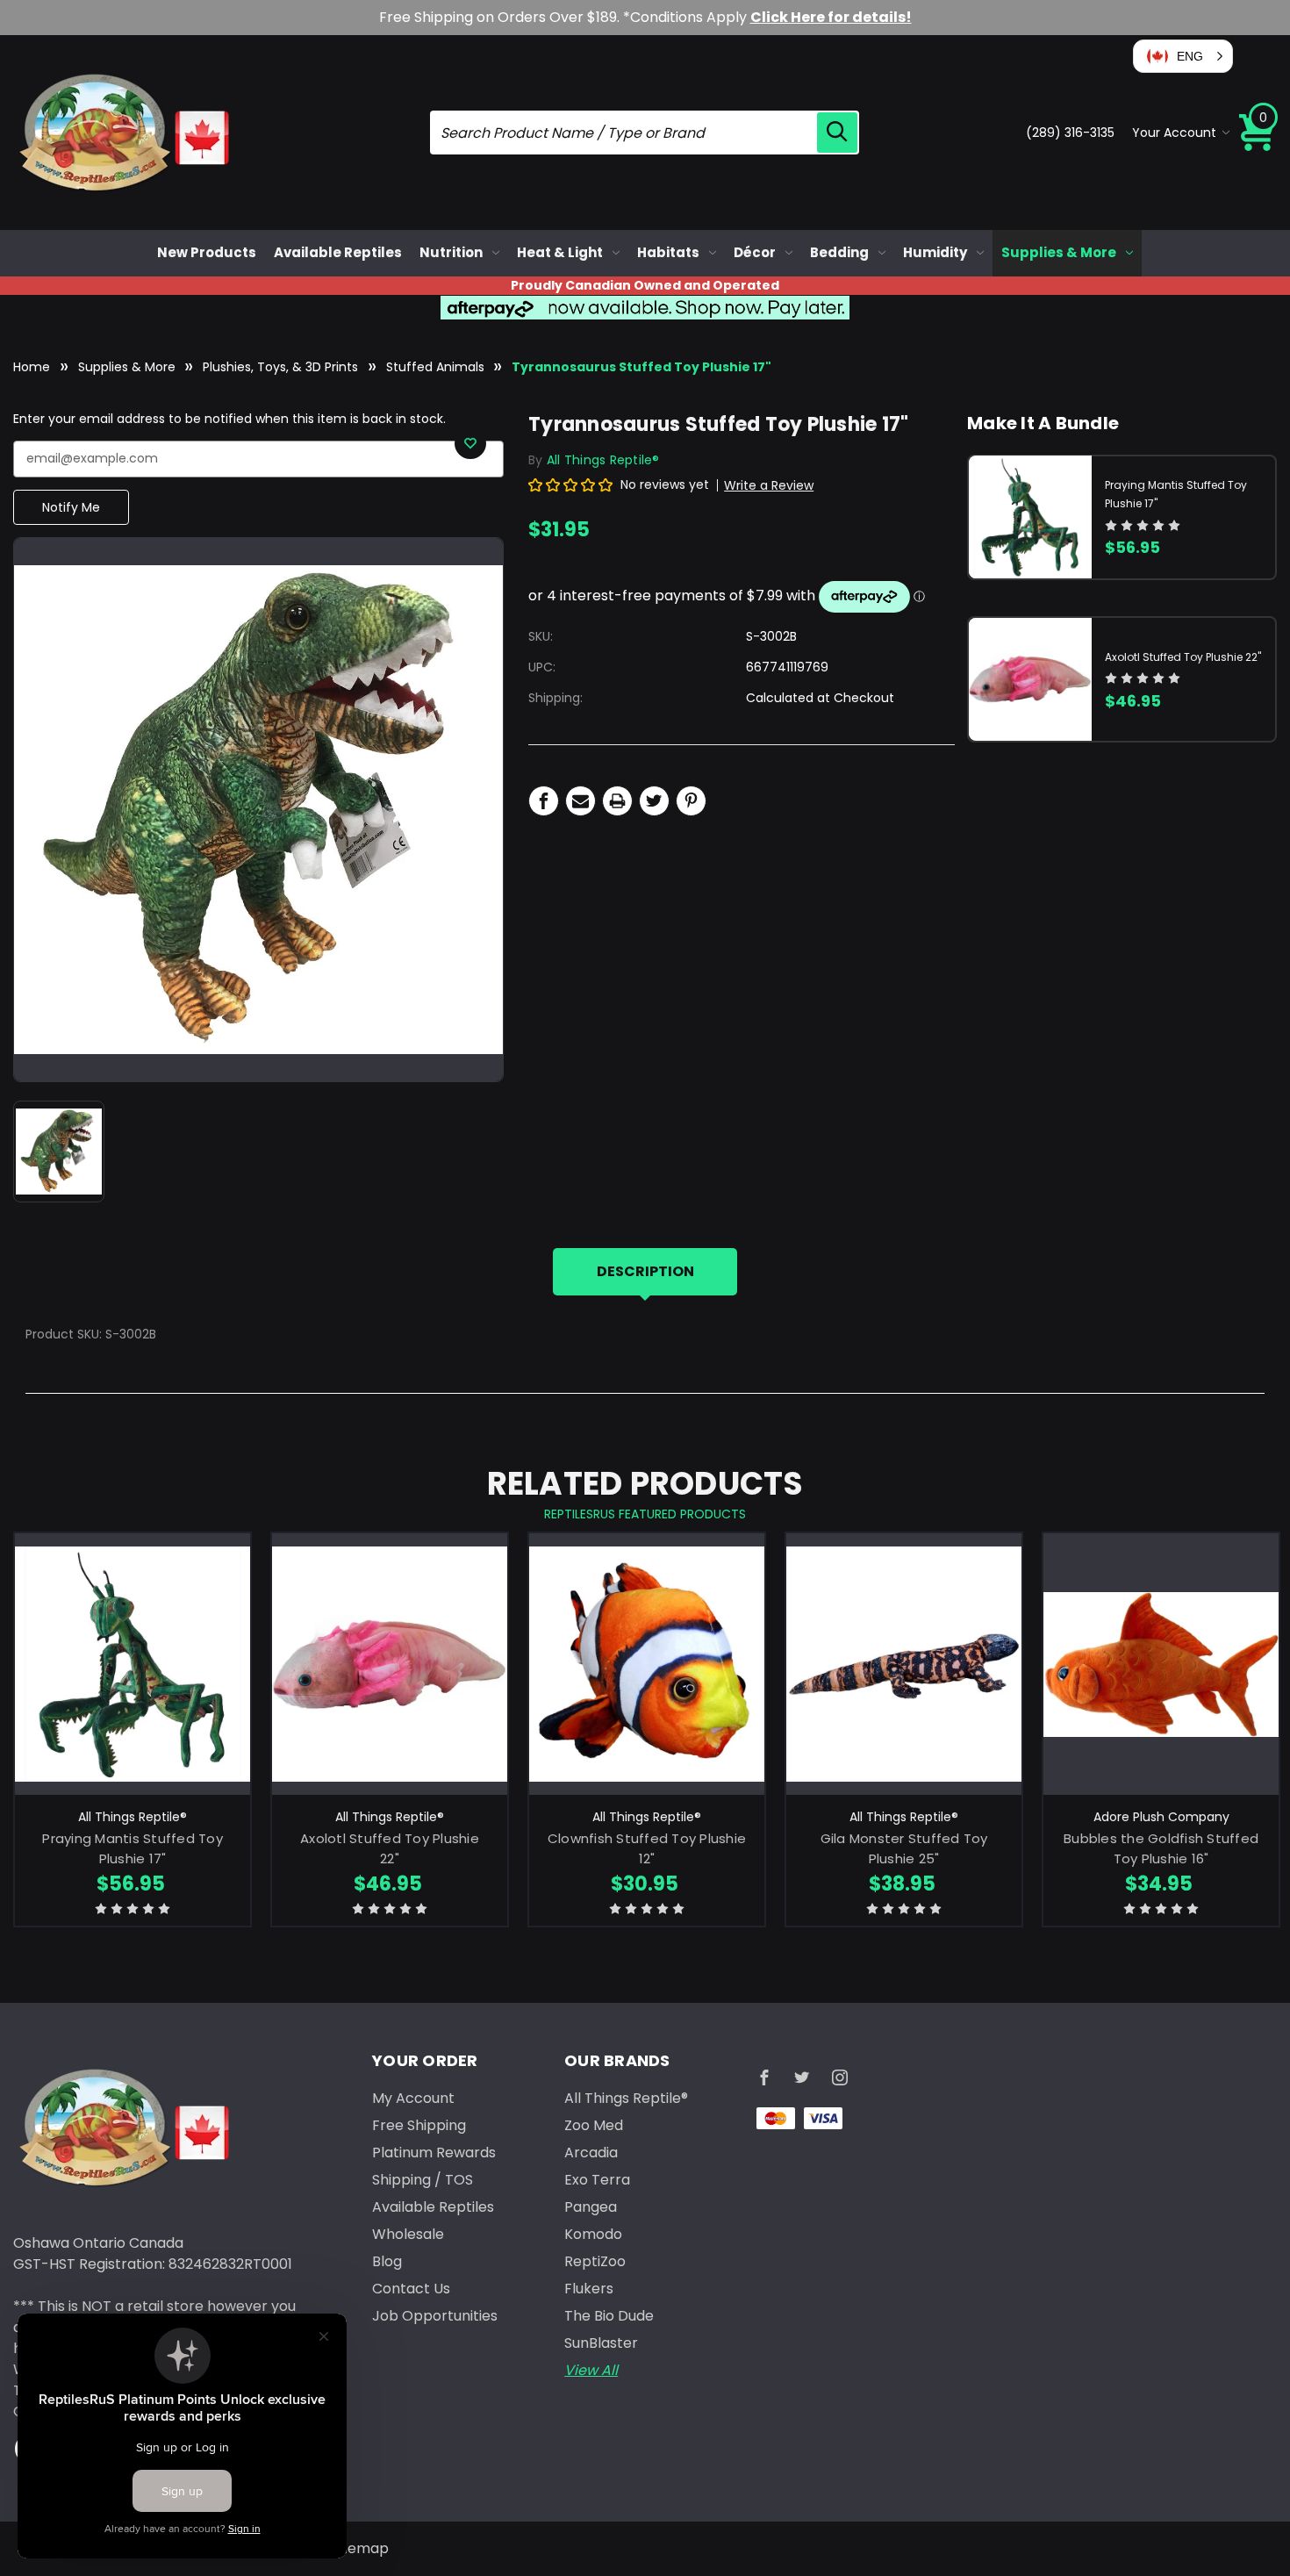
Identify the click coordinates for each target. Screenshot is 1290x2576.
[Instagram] (840, 2077)
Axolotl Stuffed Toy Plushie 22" (1183, 656)
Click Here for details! (831, 17)
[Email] (580, 801)
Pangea (591, 2207)
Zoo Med (594, 2125)
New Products (207, 252)
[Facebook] (544, 801)
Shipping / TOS (423, 2180)
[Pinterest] (691, 801)
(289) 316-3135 (1070, 133)
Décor (755, 252)
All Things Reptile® (626, 2098)
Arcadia (591, 2153)
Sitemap (360, 2548)
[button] (1183, 56)
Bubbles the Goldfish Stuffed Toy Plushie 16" (1161, 1848)
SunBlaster (601, 2343)
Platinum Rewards (434, 2153)
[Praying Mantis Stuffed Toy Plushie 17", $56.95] (133, 1664)
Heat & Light (560, 252)
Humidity (935, 252)
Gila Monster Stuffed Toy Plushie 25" (904, 1848)
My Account (413, 2098)
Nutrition (451, 252)
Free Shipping (419, 2125)
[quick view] (133, 1690)
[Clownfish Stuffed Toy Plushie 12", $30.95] (647, 1664)
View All (591, 2370)
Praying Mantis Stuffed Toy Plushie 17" (133, 1848)
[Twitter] (654, 801)
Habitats (668, 252)
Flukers (589, 2289)
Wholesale (408, 2234)
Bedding (839, 252)
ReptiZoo (595, 2261)
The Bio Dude (609, 2316)
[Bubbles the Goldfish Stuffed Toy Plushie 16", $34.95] (1161, 1664)
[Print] (617, 801)
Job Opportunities (435, 2316)
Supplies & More (1059, 252)
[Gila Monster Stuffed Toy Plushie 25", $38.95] (904, 1664)
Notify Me (71, 507)
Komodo (593, 2234)
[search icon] (837, 133)
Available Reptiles (338, 252)
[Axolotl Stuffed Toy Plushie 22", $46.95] (390, 1664)
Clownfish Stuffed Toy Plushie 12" (647, 1848)
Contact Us (411, 2289)
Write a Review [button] (769, 485)
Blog (387, 2261)
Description (645, 1271)
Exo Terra (597, 2180)
